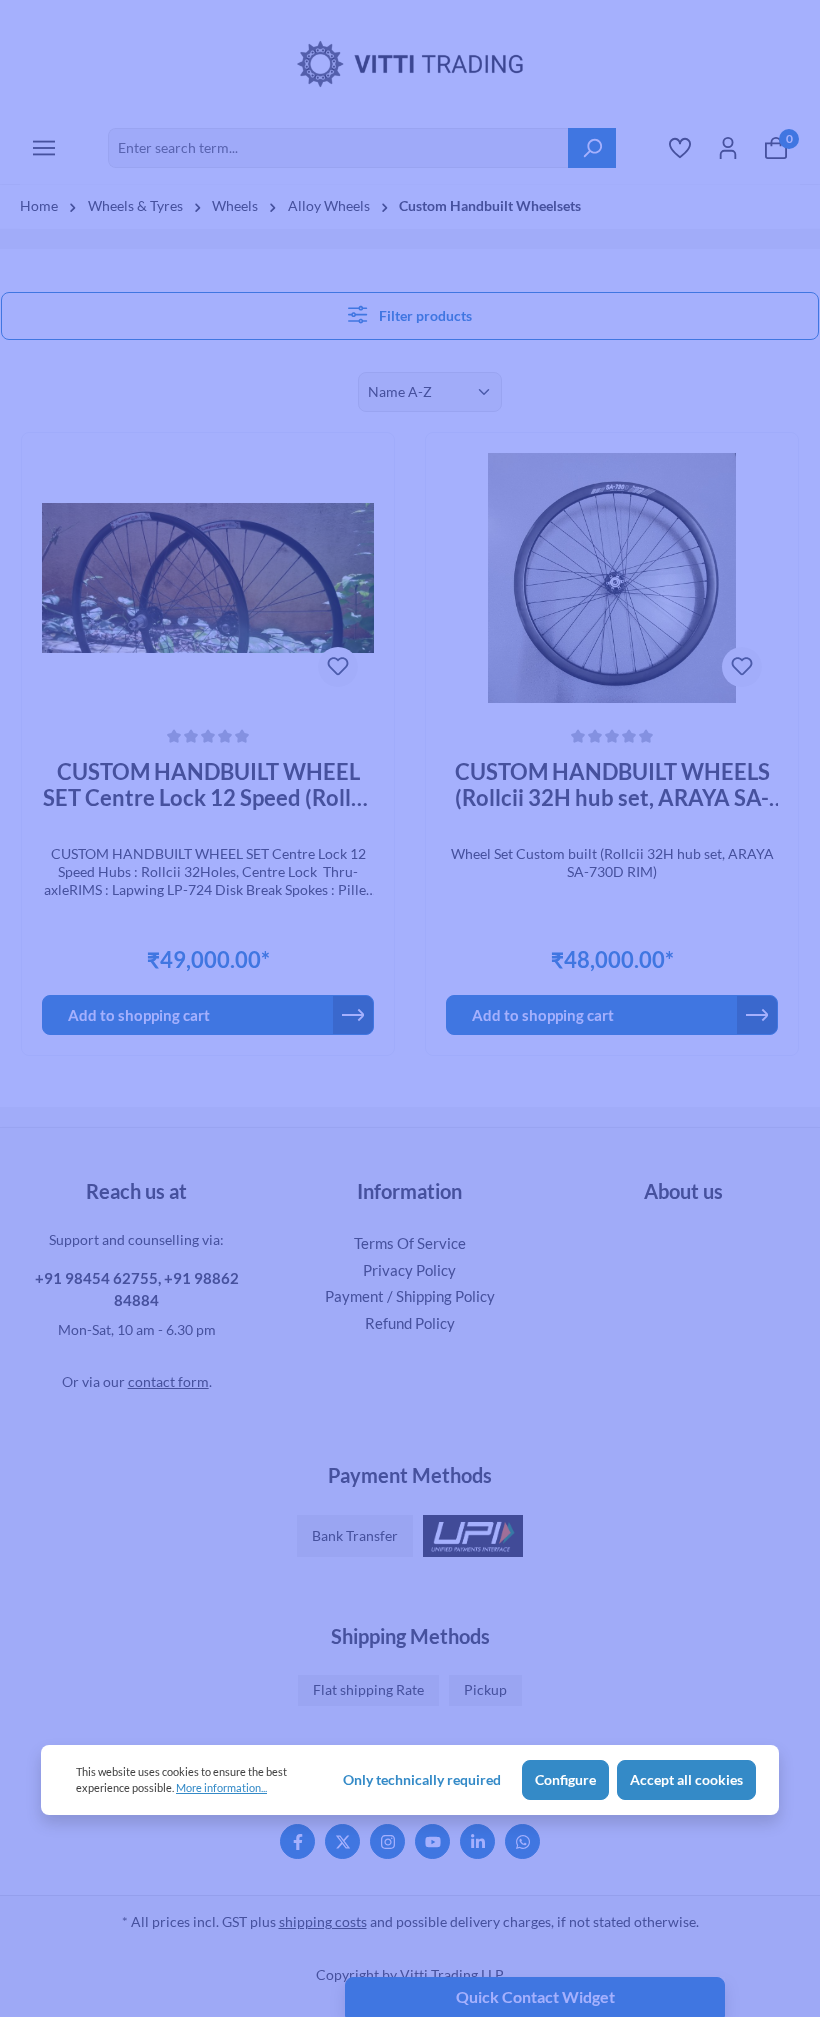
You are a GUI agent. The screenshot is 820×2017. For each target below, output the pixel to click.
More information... (221, 1787)
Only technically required (422, 1780)
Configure (565, 1780)
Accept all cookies (686, 1780)
